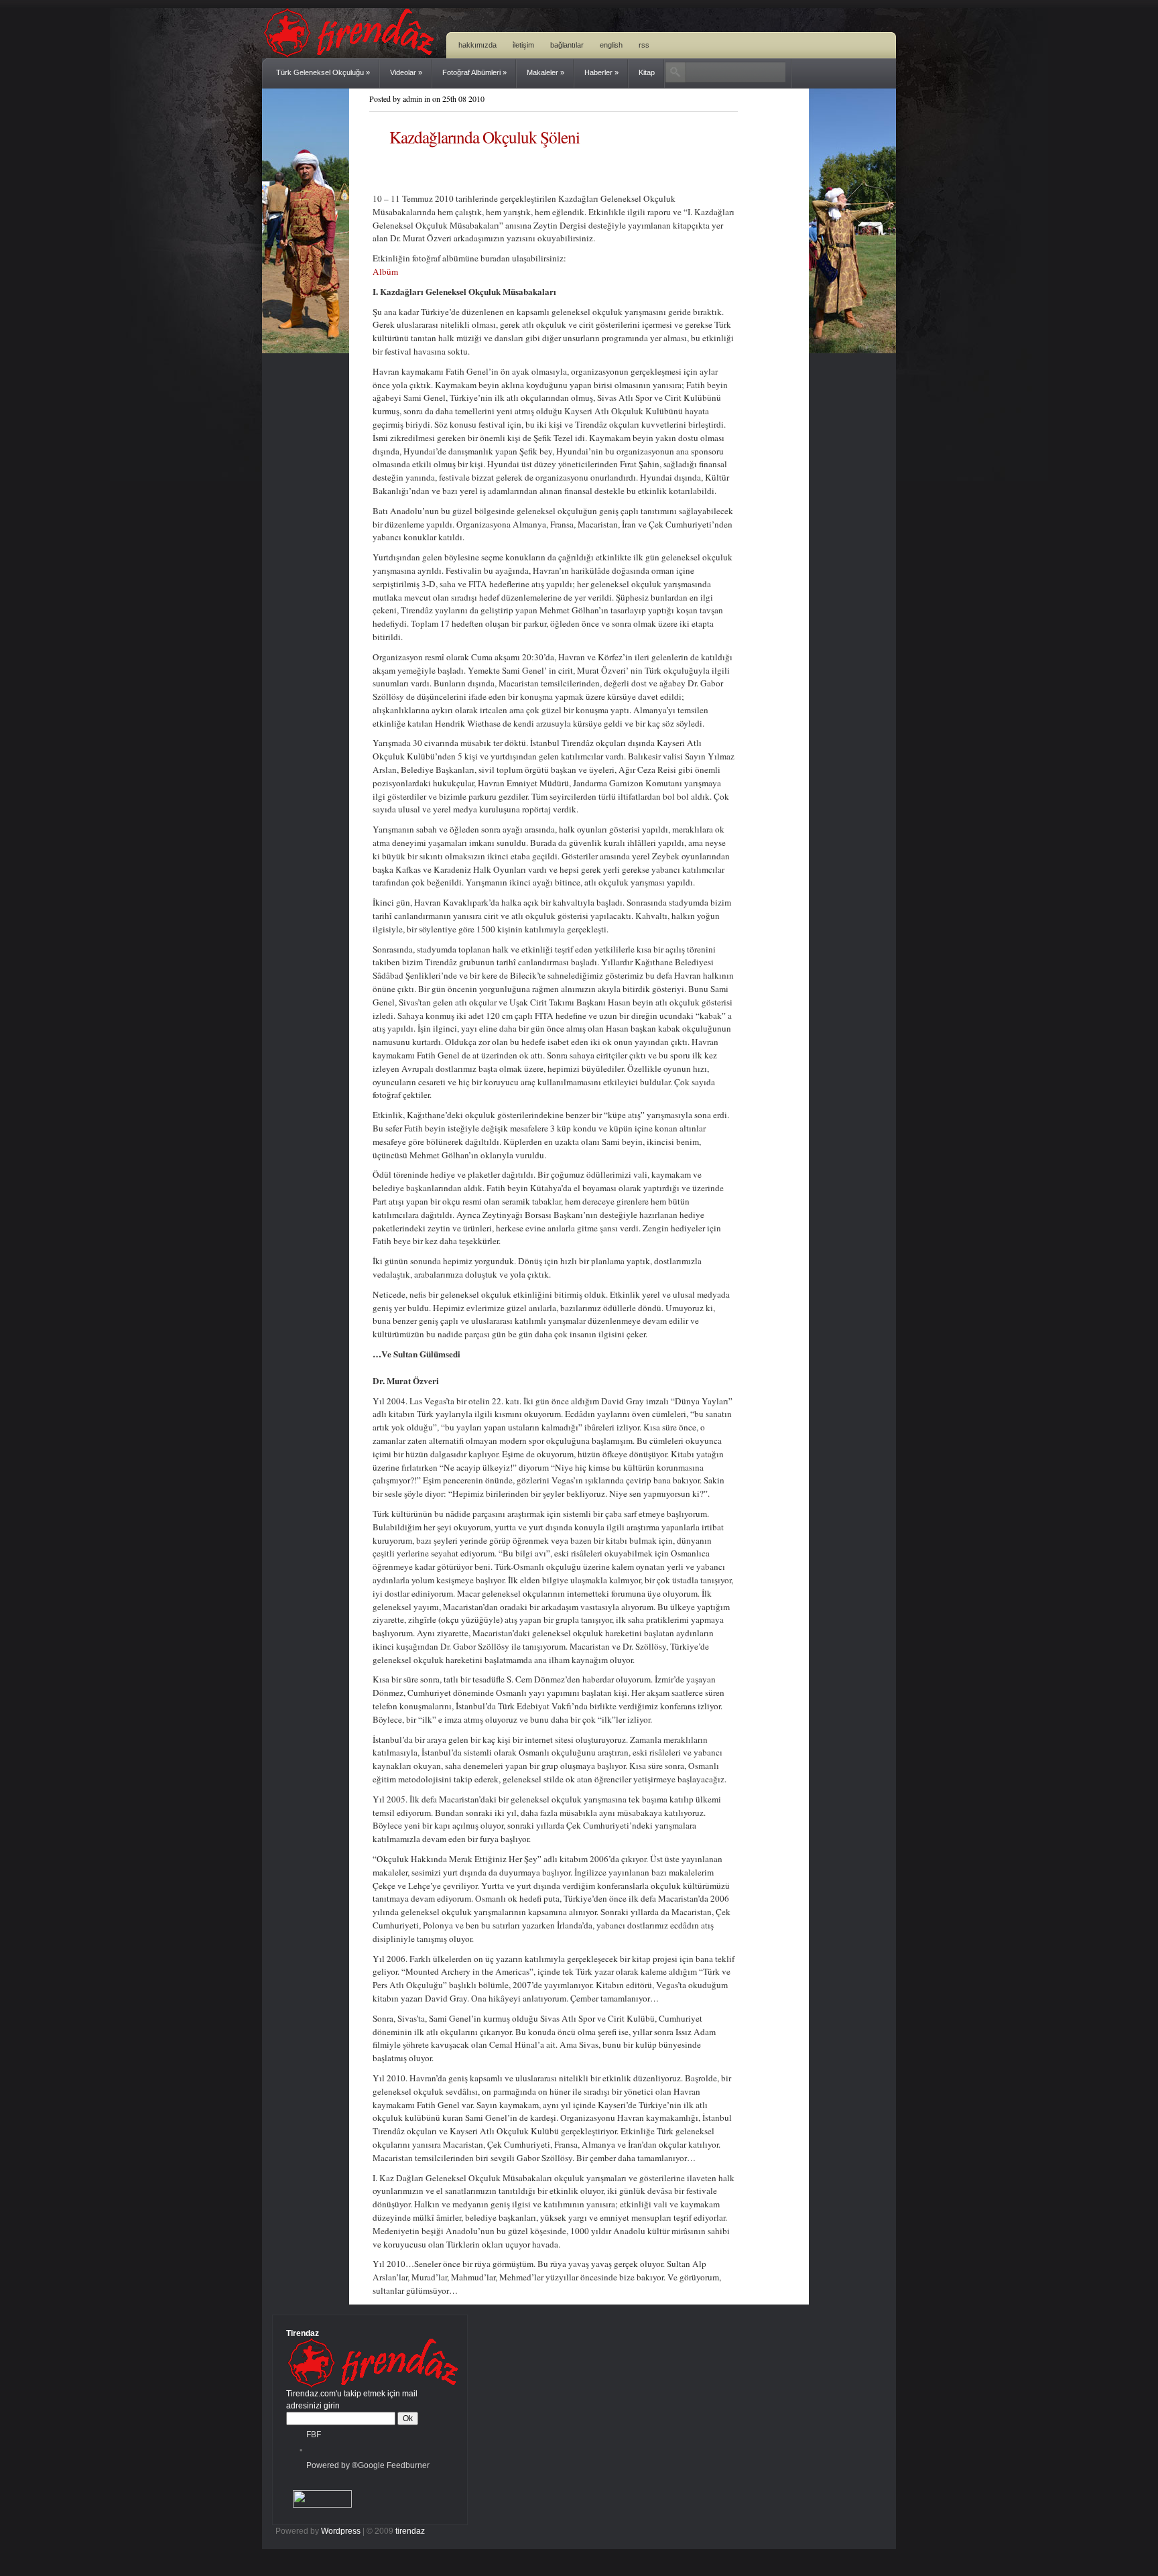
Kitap (647, 72)
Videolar (406, 72)
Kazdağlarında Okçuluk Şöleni (485, 137)
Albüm (385, 271)
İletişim (523, 45)
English (611, 45)
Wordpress (341, 2531)
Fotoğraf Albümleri (474, 72)
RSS (644, 45)
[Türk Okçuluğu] (352, 55)
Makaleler (545, 72)
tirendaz (410, 2531)
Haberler (601, 72)
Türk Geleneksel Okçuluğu (323, 72)
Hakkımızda (477, 45)
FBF (314, 2435)
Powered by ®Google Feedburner (368, 2465)
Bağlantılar (567, 45)
